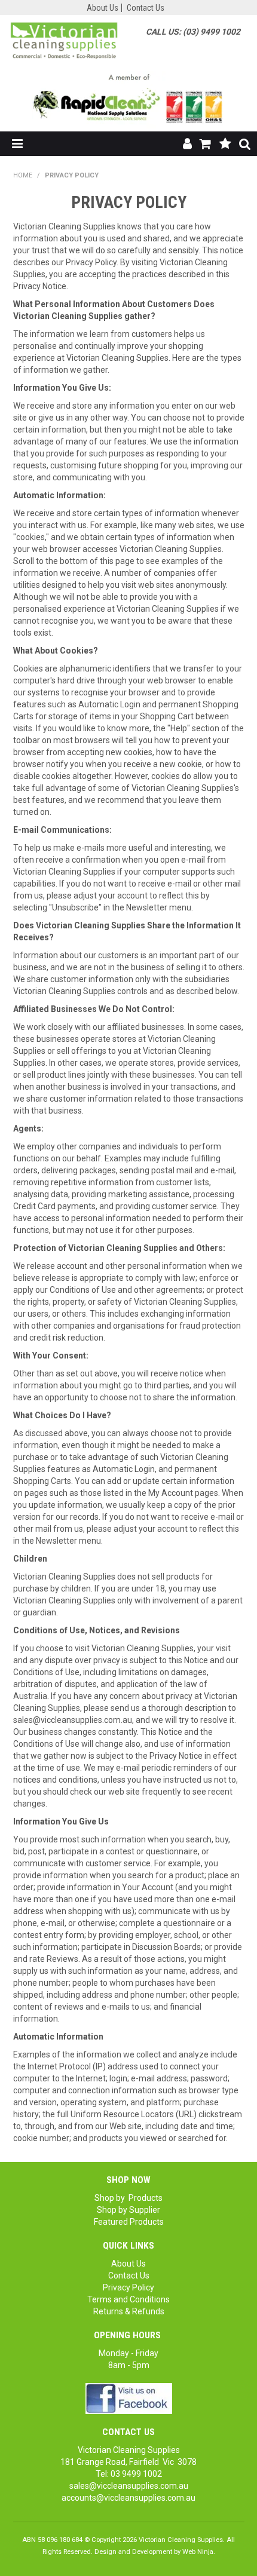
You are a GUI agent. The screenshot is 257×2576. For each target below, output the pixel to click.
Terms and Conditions (128, 2299)
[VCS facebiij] (129, 2398)
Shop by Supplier (128, 2210)
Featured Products (129, 2222)
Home (23, 175)
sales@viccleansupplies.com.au (129, 2486)
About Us (103, 8)
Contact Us (146, 8)
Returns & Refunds (129, 2311)
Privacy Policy (128, 2287)
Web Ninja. (199, 2552)
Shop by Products (128, 2198)
